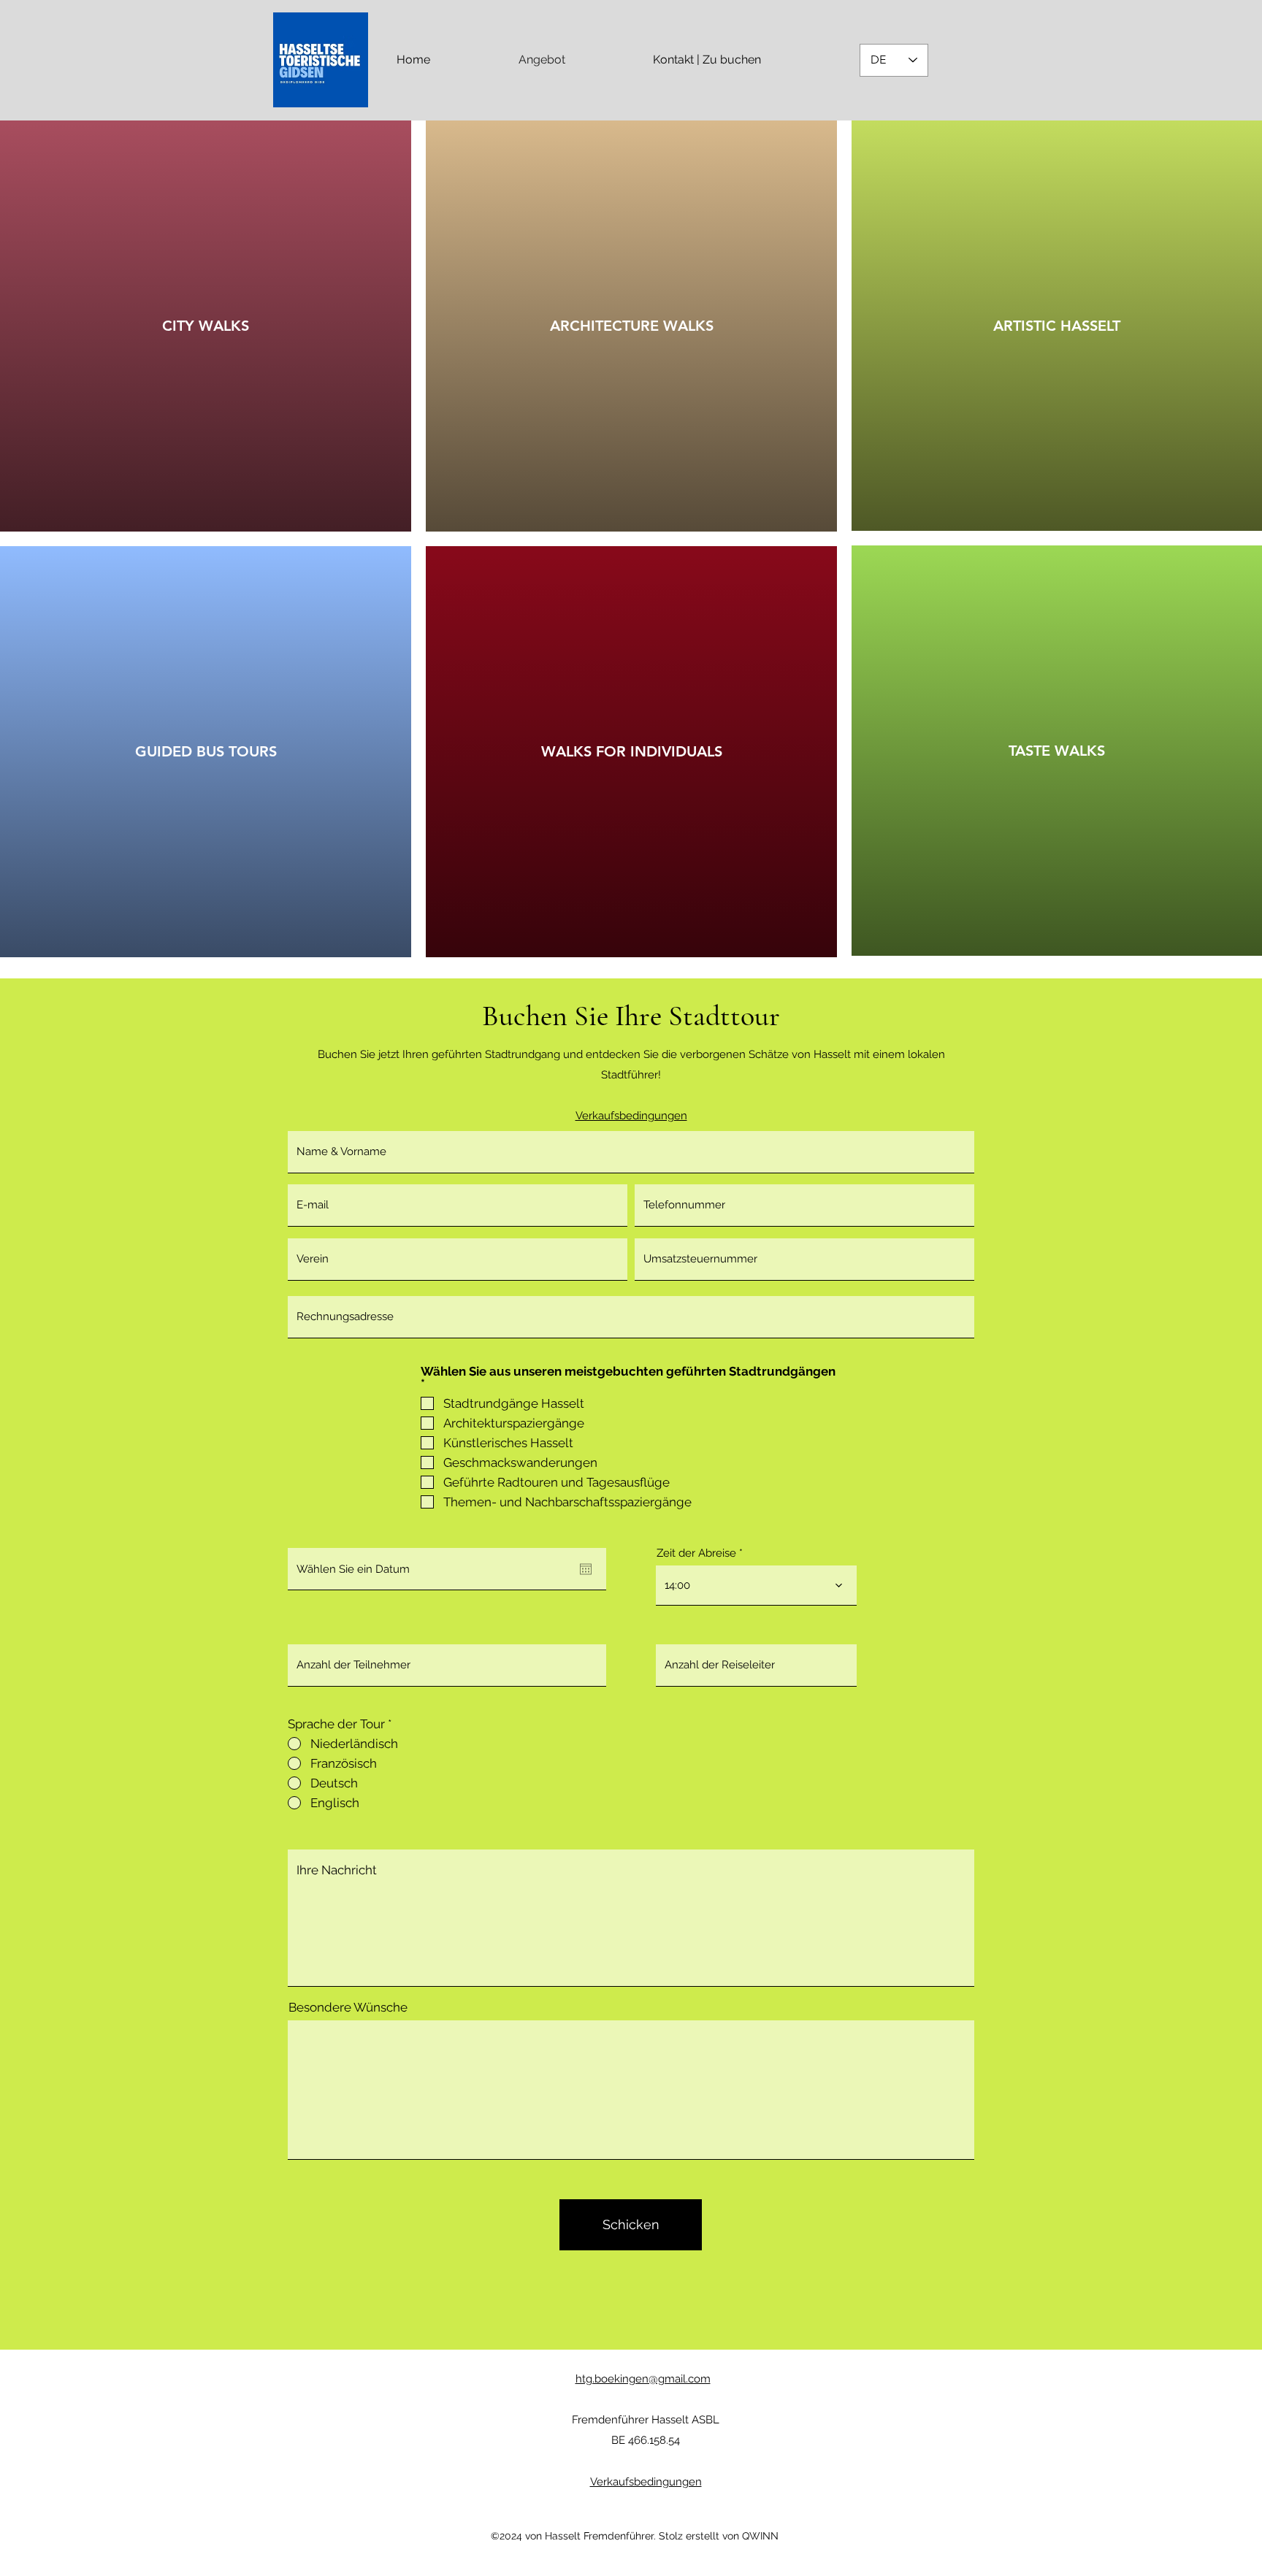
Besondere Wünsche (348, 2008)
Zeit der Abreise (696, 1553)
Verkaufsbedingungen (646, 2482)
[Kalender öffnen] (586, 1569)
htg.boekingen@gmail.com (643, 2379)
